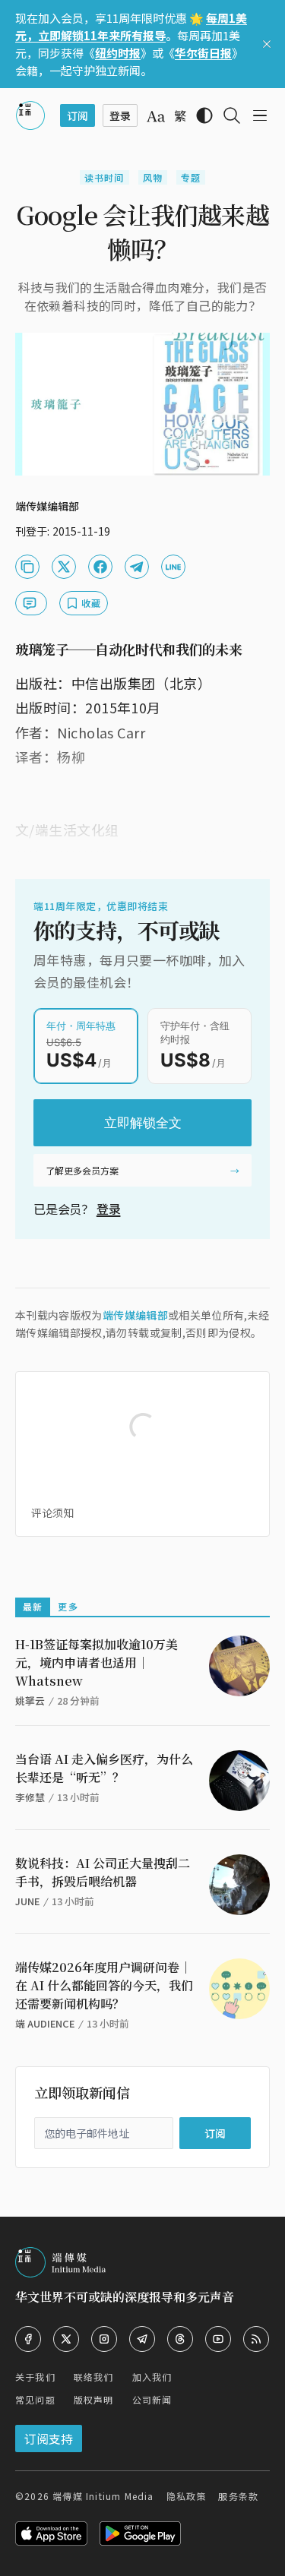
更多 (68, 1606)
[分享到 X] (64, 567)
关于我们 (35, 2377)
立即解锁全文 (143, 1123)
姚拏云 (30, 1700)
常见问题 (35, 2399)
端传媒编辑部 (135, 1315)
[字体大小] (156, 116)
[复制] (27, 567)
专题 (191, 177)
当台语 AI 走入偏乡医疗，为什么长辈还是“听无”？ (104, 1768)
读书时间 (104, 177)
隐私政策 (187, 2496)
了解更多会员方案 (82, 1170)
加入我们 (152, 2377)
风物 (153, 177)
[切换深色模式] (204, 115)
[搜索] (232, 115)
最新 (33, 1606)
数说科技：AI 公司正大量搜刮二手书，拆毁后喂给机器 (103, 1872)
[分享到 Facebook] (100, 567)
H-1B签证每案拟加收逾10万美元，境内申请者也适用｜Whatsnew (97, 1663)
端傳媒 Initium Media (103, 2496)
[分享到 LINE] (173, 567)
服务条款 (238, 2496)
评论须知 (52, 1512)
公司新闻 (152, 2399)
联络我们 (94, 2377)
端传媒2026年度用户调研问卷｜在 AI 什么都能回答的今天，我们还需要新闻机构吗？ (104, 1985)
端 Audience (45, 2023)
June (27, 1901)
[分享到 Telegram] (137, 567)
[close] (267, 44)
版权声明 (94, 2399)
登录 (109, 1209)
